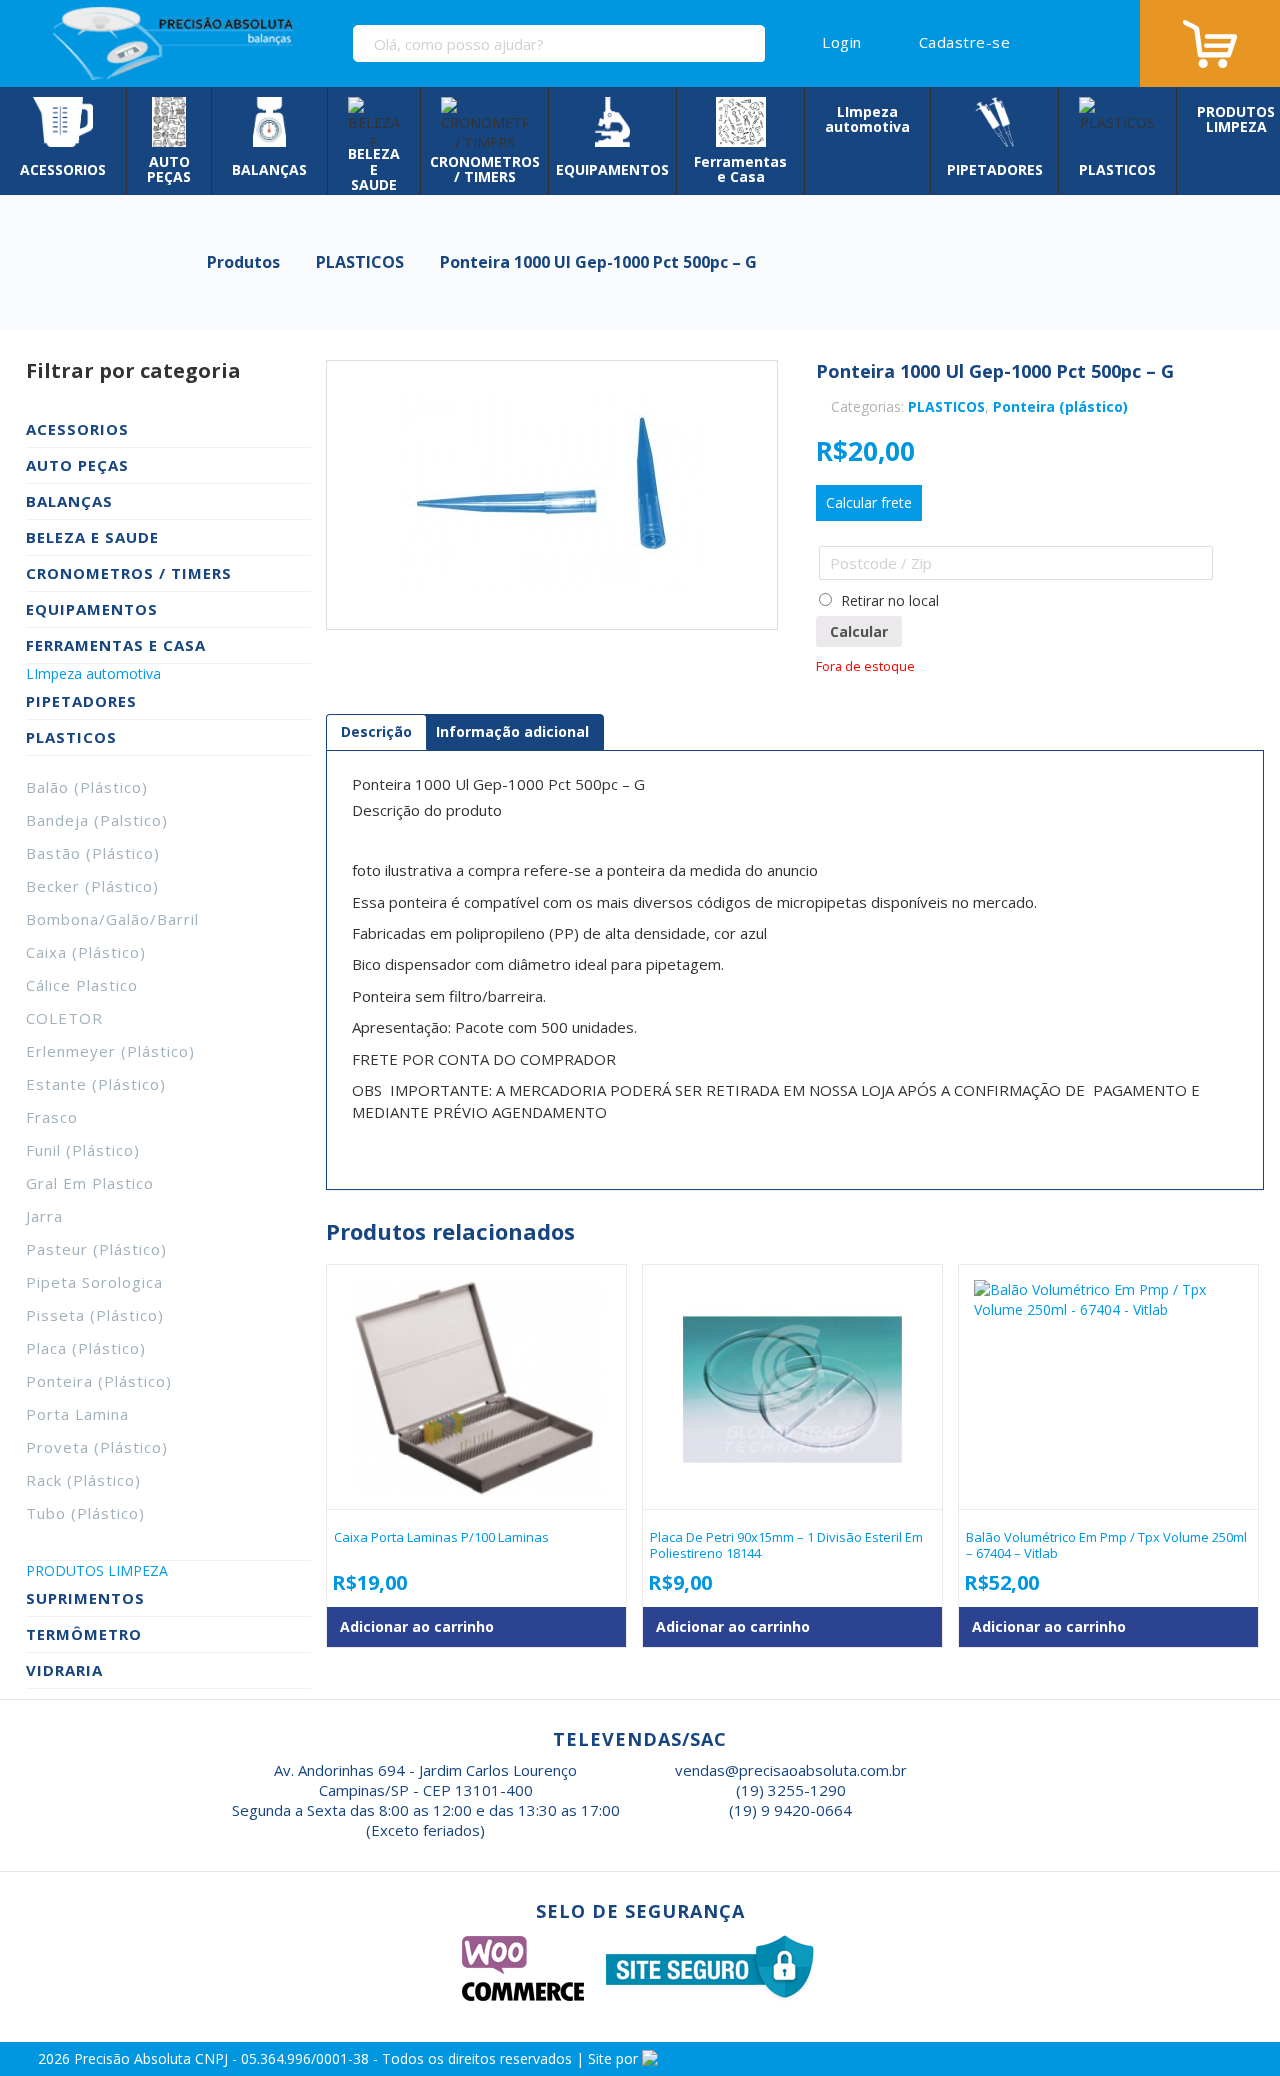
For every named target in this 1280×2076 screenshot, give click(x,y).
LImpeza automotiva (93, 673)
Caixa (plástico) (86, 952)
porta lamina (77, 1414)
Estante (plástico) (96, 1084)
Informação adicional (512, 731)
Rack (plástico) (83, 1480)
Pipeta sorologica (94, 1282)
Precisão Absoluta (134, 2058)
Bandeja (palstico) (97, 820)
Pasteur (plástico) (96, 1249)
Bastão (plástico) (93, 853)
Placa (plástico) (86, 1348)
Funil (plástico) (83, 1150)
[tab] (376, 732)
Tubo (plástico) (85, 1513)
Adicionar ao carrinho (417, 1626)
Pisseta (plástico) (95, 1315)
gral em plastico (90, 1183)
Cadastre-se (964, 42)
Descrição (376, 731)
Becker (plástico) (92, 886)
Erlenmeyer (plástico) (110, 1051)
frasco (52, 1117)
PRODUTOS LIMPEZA (97, 1570)
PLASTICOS (946, 406)
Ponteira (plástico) (99, 1381)
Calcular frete (869, 502)
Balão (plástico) (87, 787)
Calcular (859, 631)
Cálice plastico (82, 985)
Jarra (44, 1216)
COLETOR (64, 1018)
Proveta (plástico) (97, 1447)
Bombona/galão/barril (112, 919)
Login (842, 42)
